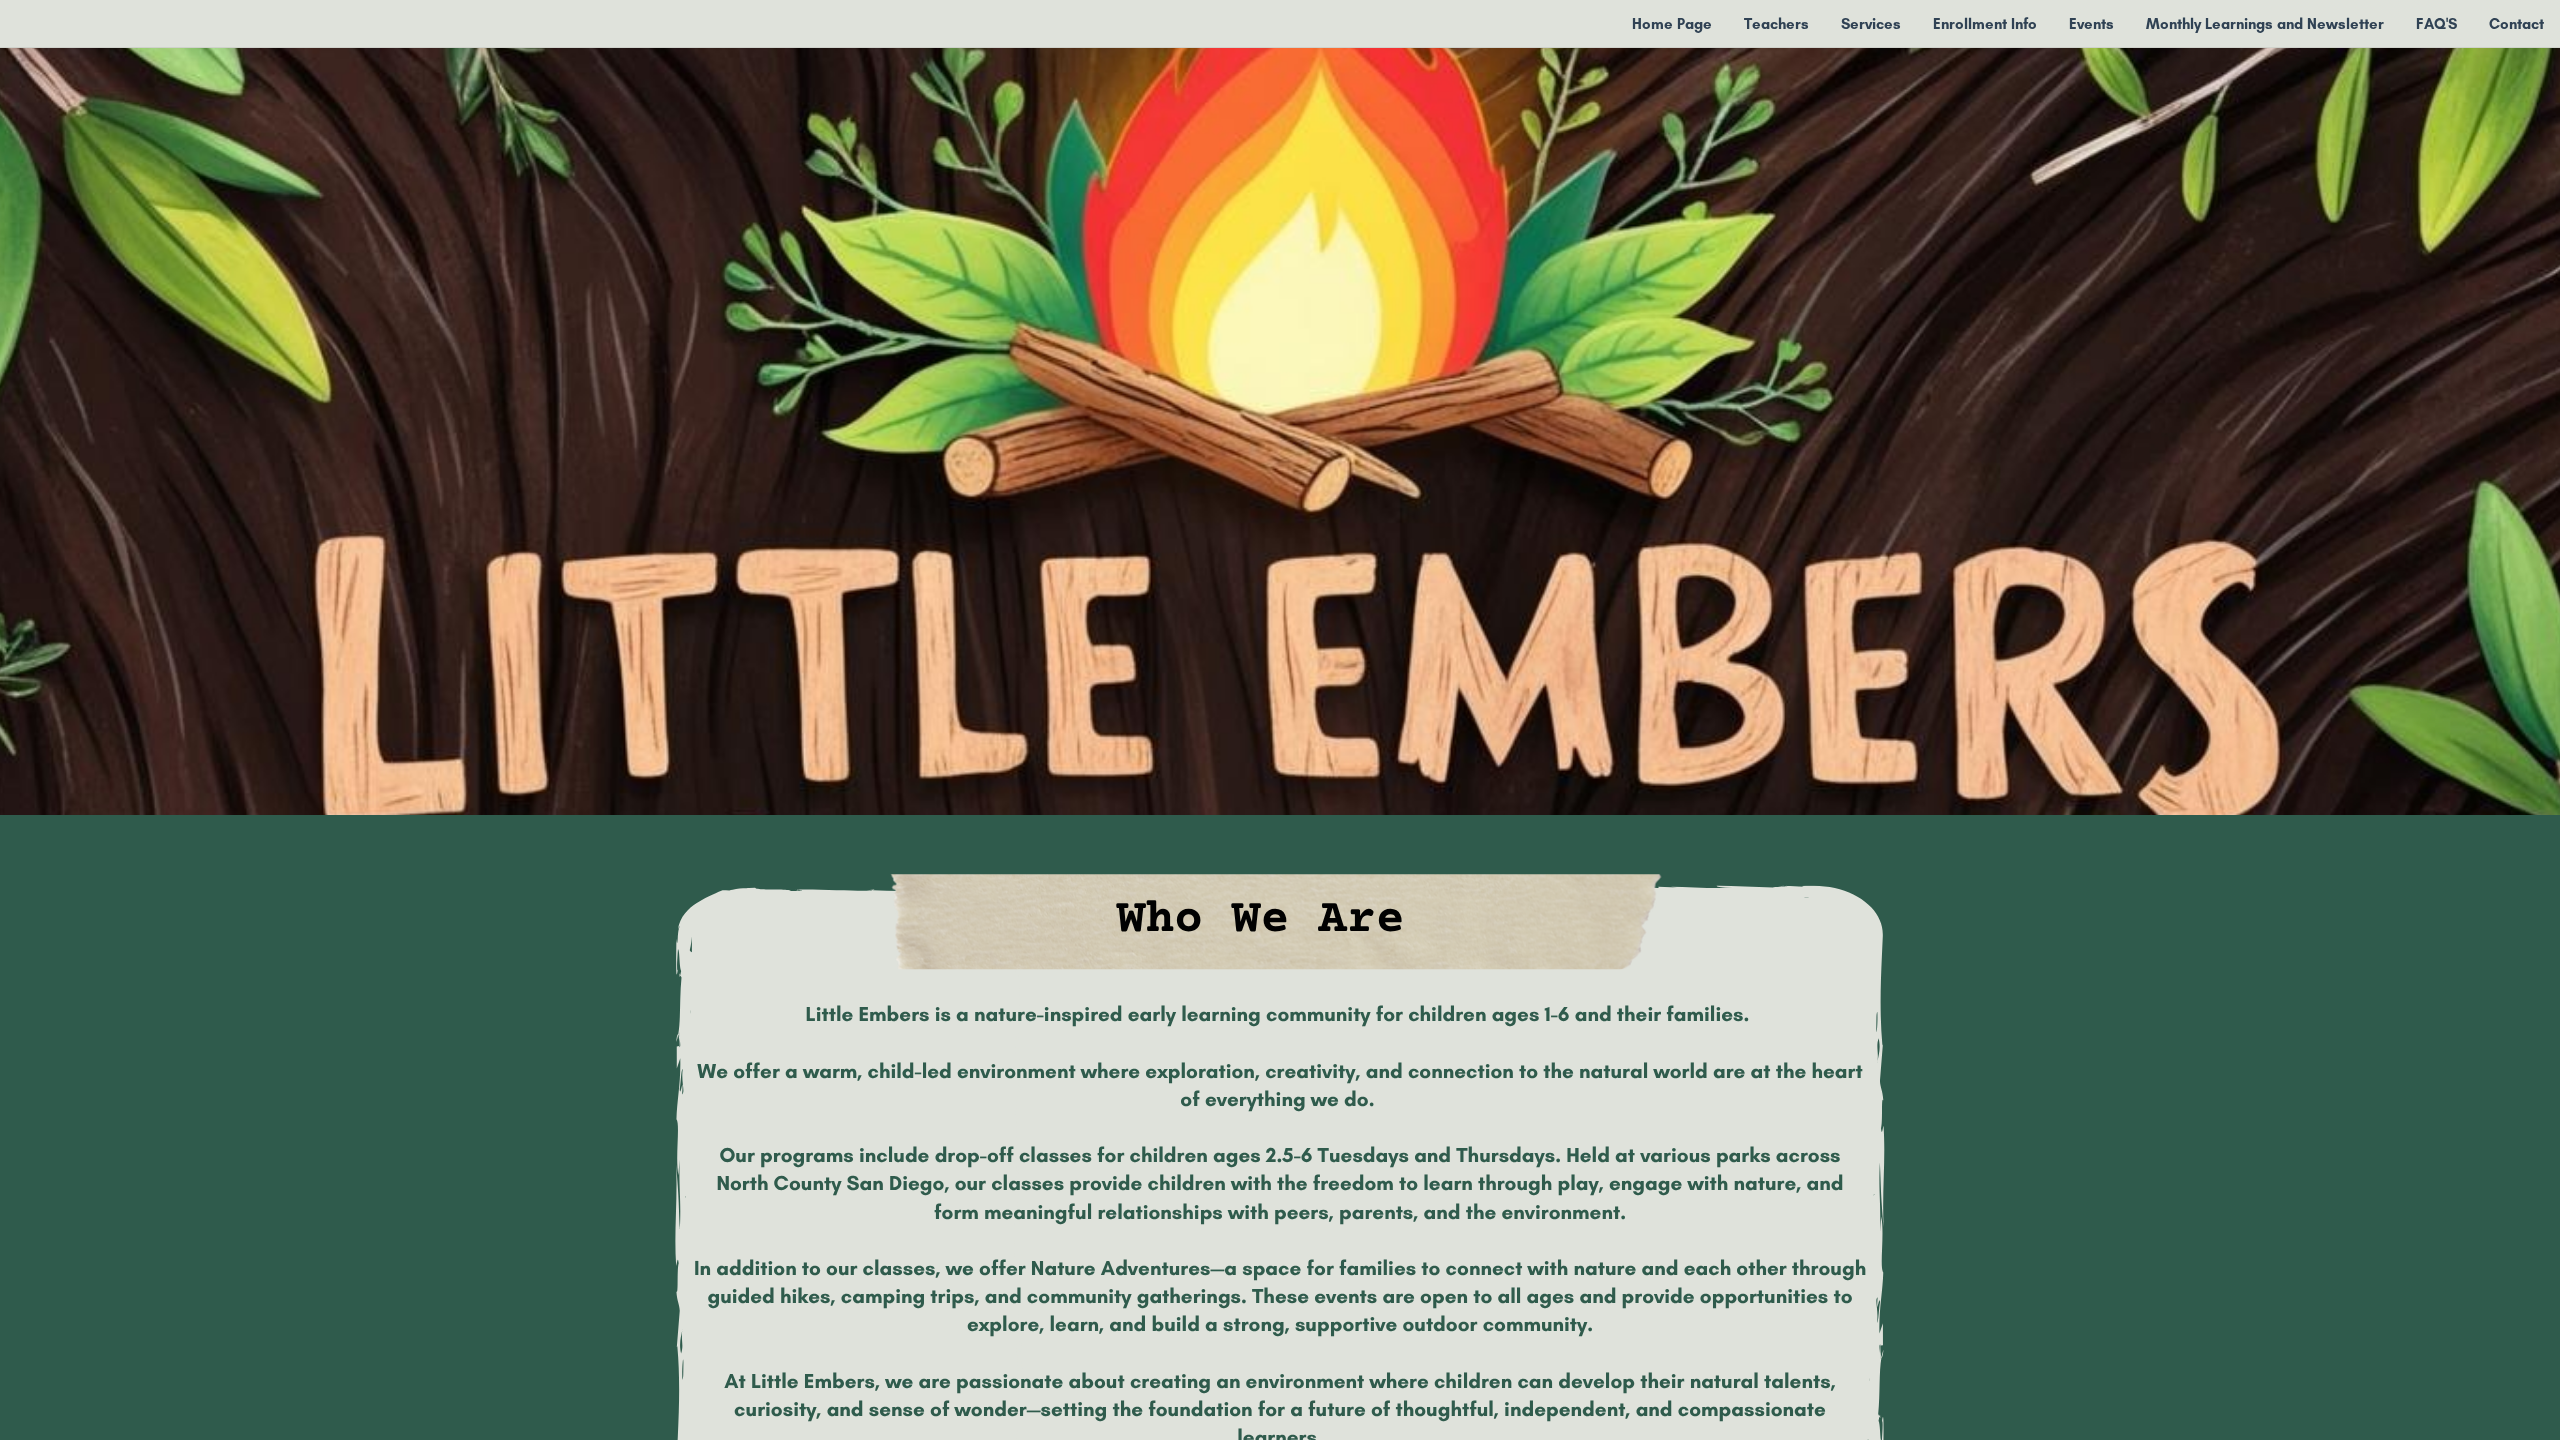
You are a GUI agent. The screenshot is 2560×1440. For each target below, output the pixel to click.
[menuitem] (1672, 24)
